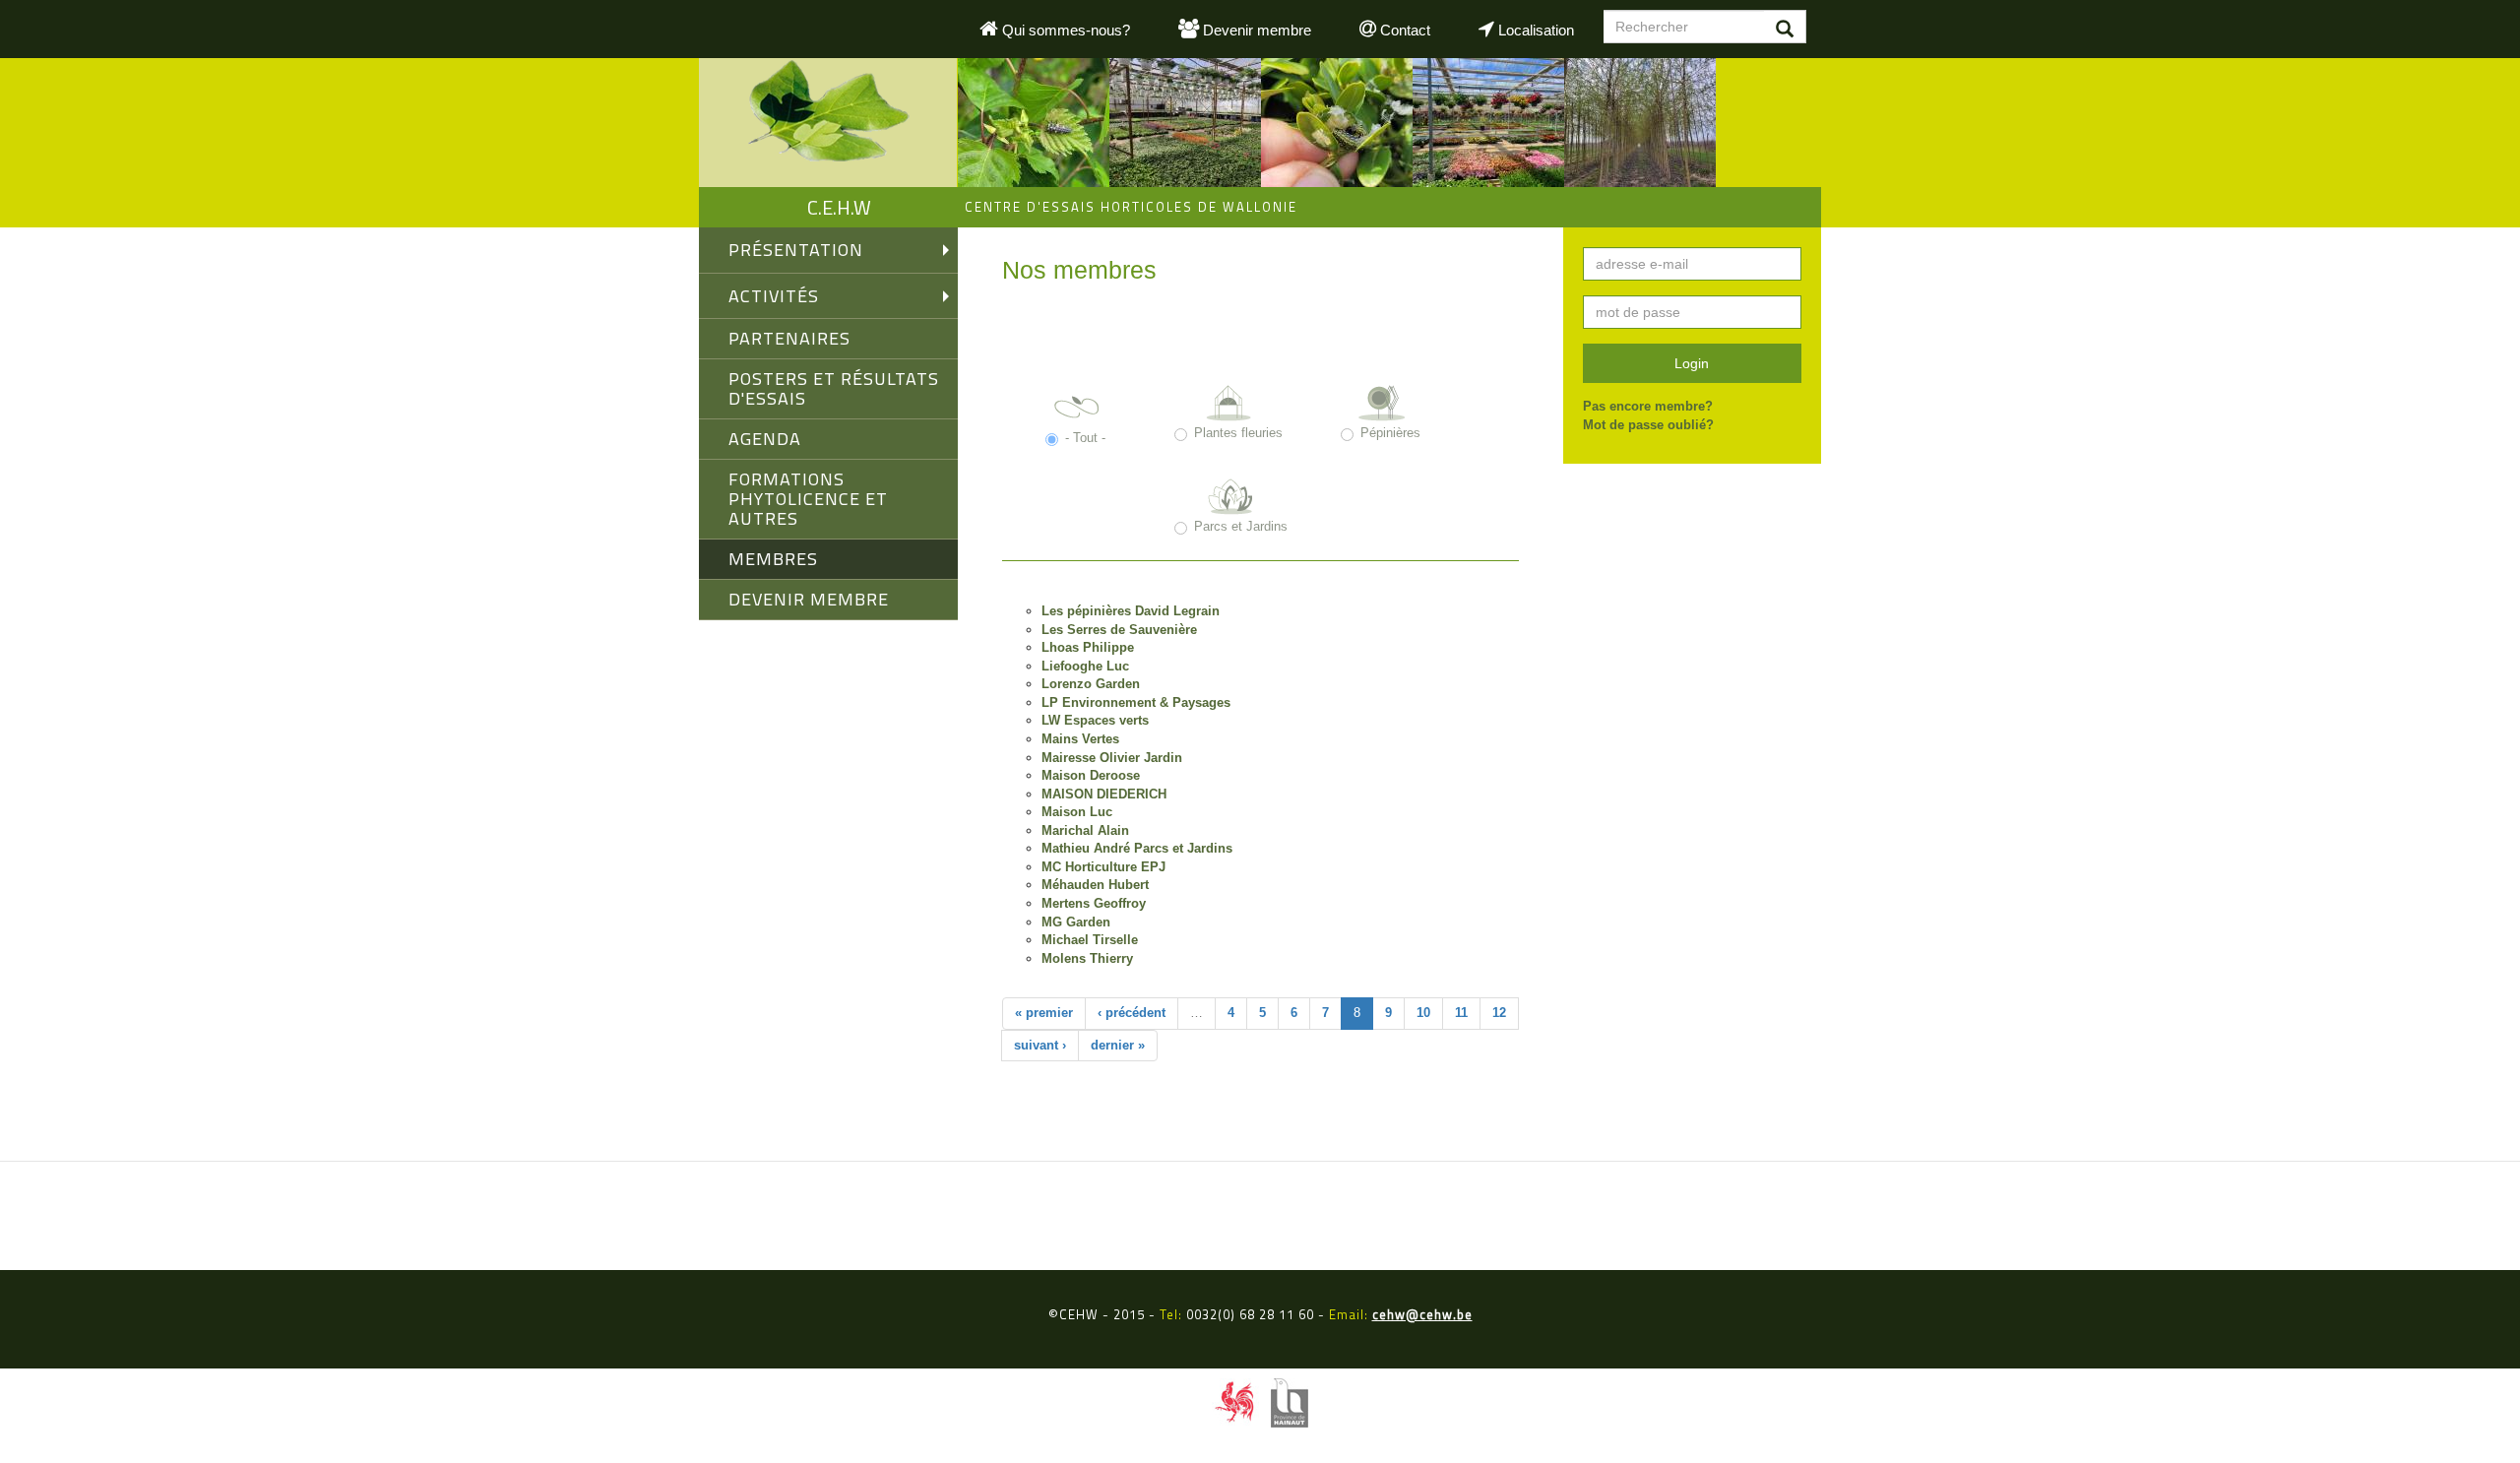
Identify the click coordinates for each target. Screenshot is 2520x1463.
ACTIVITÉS (774, 296)
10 (1423, 1013)
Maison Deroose (1091, 775)
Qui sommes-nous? (1064, 30)
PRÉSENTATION (796, 250)
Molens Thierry (1087, 958)
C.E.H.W (839, 207)
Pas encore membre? (1648, 406)
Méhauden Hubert (1095, 885)
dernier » (1118, 1045)
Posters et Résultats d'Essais (834, 388)
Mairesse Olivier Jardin (1112, 758)
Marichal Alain (1085, 830)
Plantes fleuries (1238, 433)
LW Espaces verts (1095, 720)
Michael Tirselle (1090, 940)
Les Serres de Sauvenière (1119, 630)
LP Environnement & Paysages (1136, 702)
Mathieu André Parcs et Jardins (1137, 848)
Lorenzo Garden (1091, 684)
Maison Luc (1077, 812)
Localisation (1534, 30)
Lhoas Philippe (1088, 647)
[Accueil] (828, 123)
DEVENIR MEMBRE (809, 599)
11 (1461, 1013)
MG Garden (1076, 922)
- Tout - (1085, 438)
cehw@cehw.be (1422, 1314)
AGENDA (765, 439)
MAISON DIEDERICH (1104, 794)
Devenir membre (1255, 30)
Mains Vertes (1080, 739)
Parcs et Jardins (1241, 526)
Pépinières (1390, 433)
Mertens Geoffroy (1094, 903)
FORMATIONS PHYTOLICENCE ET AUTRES (808, 499)
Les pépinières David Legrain (1131, 611)
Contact (1403, 30)
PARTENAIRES (789, 338)
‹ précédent (1132, 1013)
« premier (1044, 1013)
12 (1499, 1013)
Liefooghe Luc (1085, 666)
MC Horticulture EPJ (1103, 867)
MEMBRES (773, 559)
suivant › (1040, 1045)
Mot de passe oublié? (1648, 425)
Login (1692, 363)
